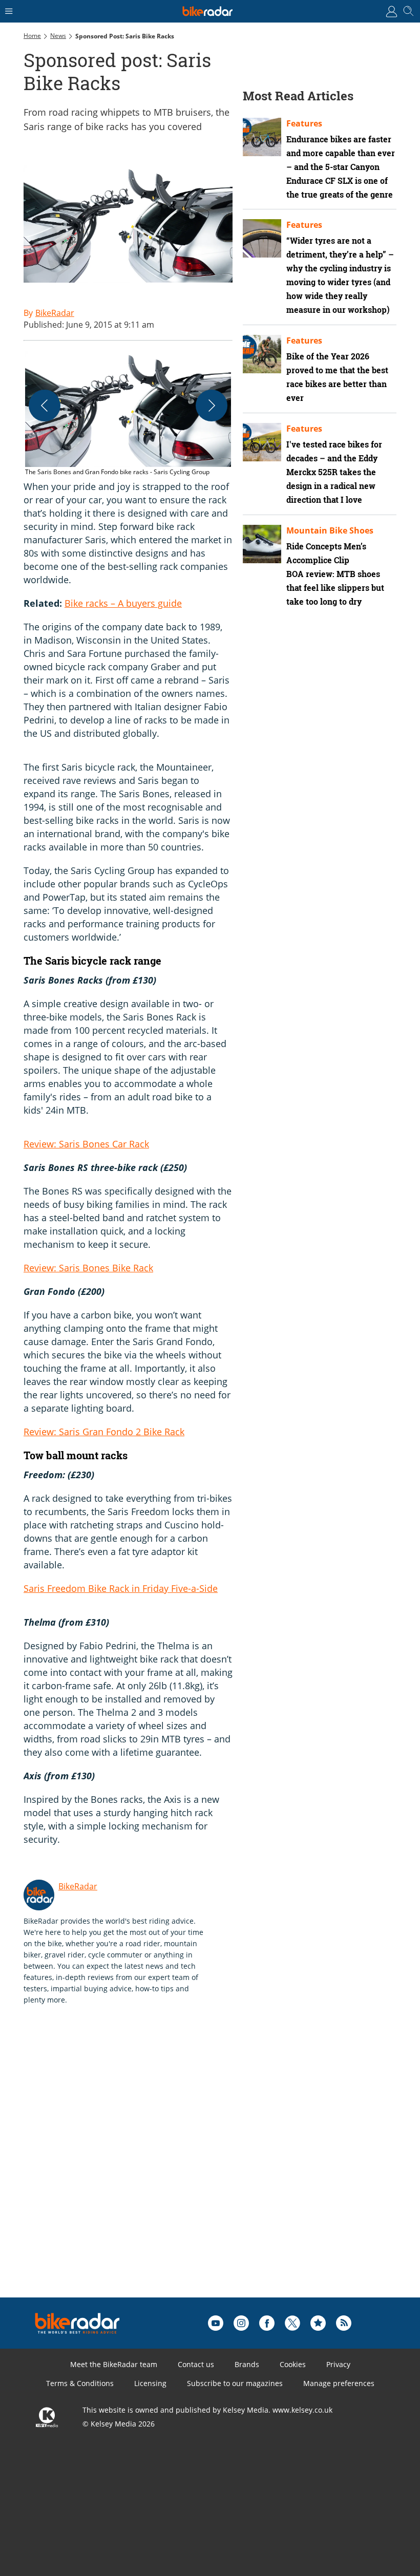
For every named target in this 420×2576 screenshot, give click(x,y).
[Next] (212, 406)
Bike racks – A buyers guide (123, 603)
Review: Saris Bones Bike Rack (88, 1268)
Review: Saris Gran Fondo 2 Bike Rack (104, 1432)
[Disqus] (182, 2167)
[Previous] (45, 406)
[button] (128, 414)
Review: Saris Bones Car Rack (86, 1144)
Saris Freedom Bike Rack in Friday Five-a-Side (121, 1588)
